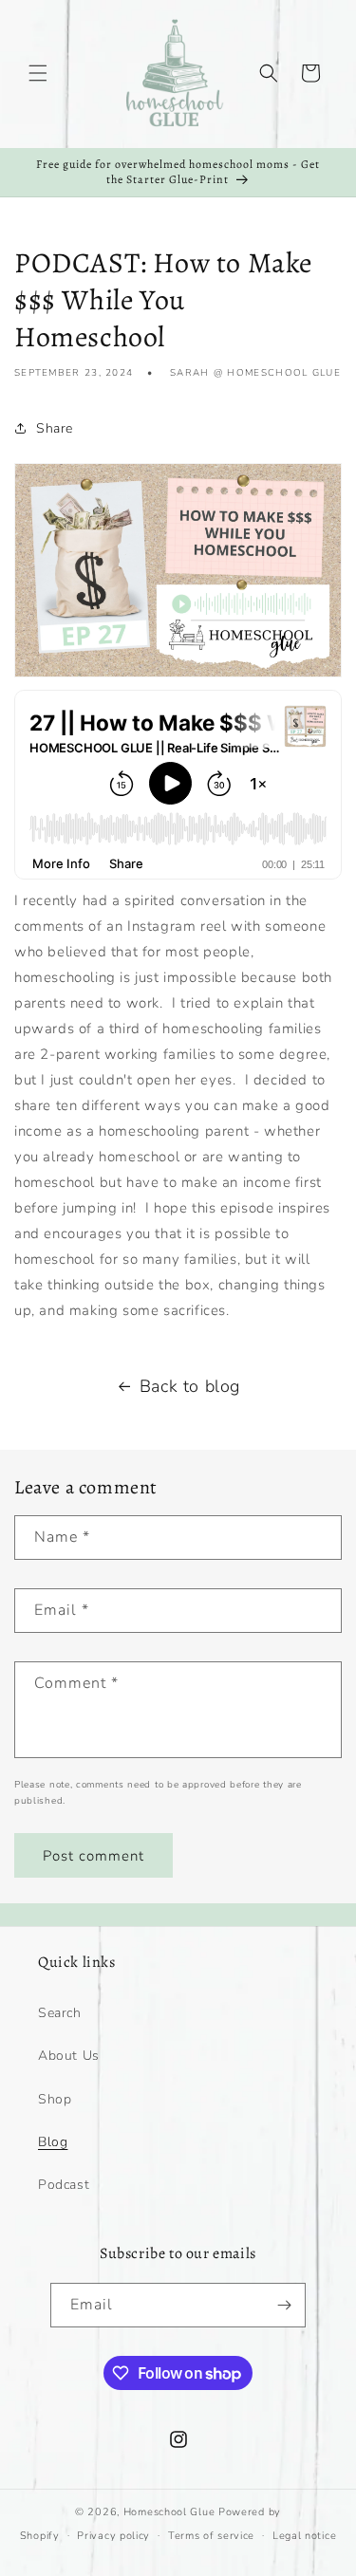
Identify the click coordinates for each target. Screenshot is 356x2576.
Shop (55, 2099)
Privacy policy (113, 2536)
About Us (69, 2056)
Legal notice (304, 2536)
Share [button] (55, 428)
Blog (53, 2142)
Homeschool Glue (169, 2512)
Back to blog (190, 1386)
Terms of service (211, 2536)
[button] (38, 73)
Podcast (64, 2185)
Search (60, 2013)
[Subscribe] (284, 2305)
